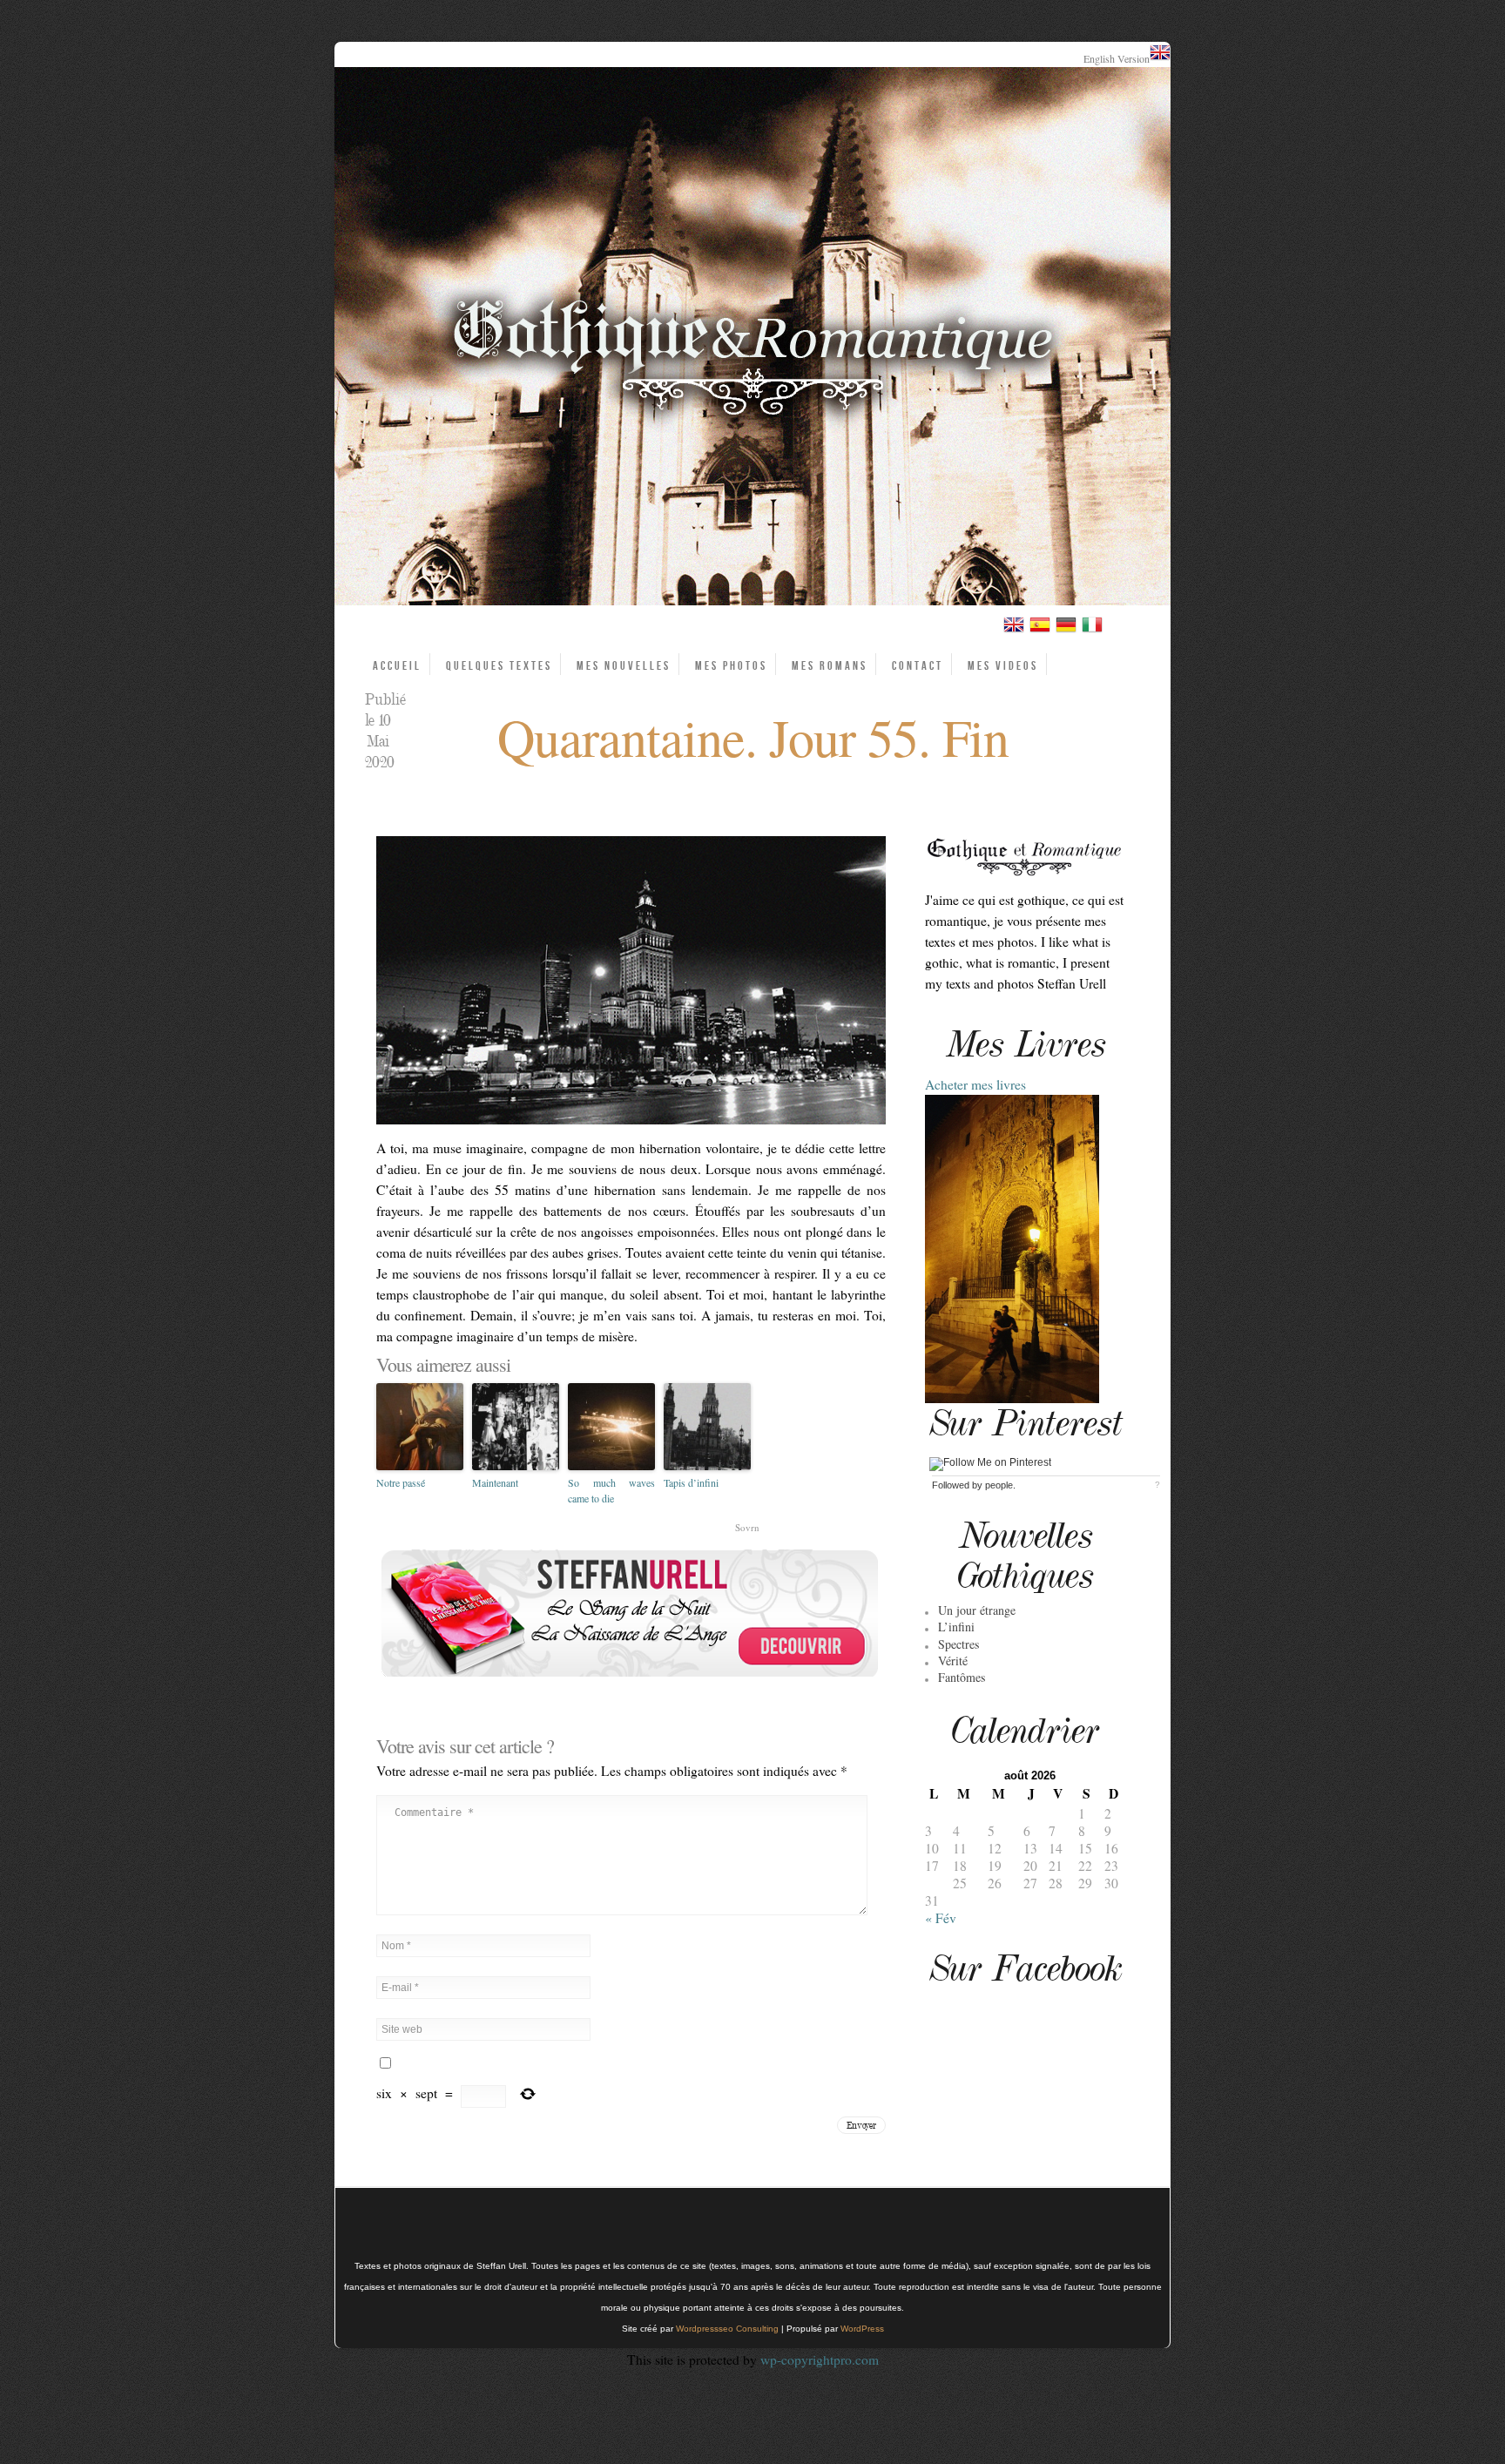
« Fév (941, 1918)
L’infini (956, 1627)
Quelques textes (499, 666)
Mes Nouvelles (624, 666)
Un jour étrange (977, 1610)
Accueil (397, 666)
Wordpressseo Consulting (727, 2329)
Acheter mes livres (975, 1084)
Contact (918, 666)
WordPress (862, 2329)
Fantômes (962, 1677)
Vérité (953, 1661)
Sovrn (747, 1527)
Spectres (958, 1644)
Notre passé (401, 1482)
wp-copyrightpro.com (820, 2359)
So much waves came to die (611, 1490)
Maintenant (495, 1482)
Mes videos (1003, 666)
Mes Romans (830, 666)
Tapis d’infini (691, 1482)
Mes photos (731, 666)
